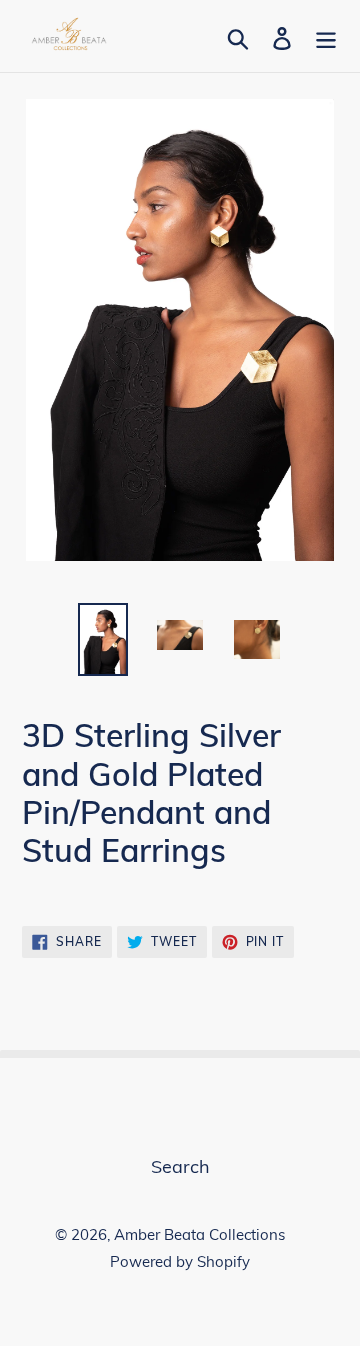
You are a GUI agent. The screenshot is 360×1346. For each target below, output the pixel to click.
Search (180, 1166)
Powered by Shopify (180, 1261)
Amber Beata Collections (199, 1234)
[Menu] (326, 36)
